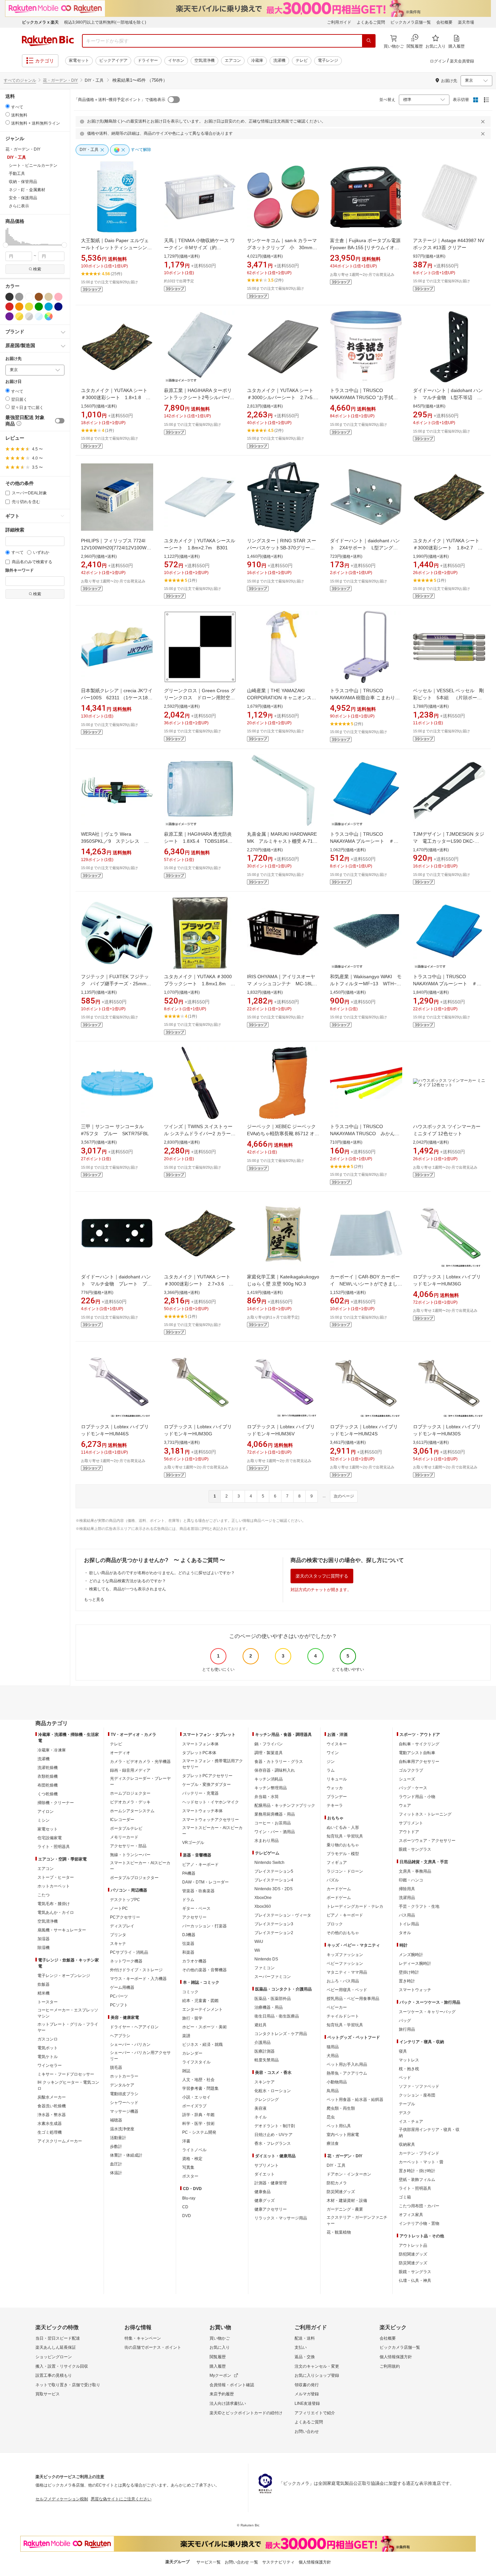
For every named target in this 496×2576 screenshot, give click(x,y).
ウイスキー (337, 1744)
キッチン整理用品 (271, 1788)
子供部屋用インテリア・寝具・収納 (429, 2133)
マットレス (409, 2060)
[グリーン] (39, 307)
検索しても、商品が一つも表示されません (128, 1589)
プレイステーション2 (274, 1933)
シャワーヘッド (124, 2103)
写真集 (188, 2167)
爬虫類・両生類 (341, 2108)
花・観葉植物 (339, 2232)
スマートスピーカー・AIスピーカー (140, 1866)
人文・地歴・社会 (198, 2080)
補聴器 (116, 2120)
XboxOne (263, 1898)
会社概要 (444, 22)
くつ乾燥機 (48, 1794)
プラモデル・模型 (343, 1854)
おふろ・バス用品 (343, 1981)
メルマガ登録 (307, 2394)
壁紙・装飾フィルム (417, 2180)
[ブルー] (49, 307)
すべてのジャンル (20, 80)
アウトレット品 (413, 2245)
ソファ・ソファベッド (419, 2086)
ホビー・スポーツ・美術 (204, 2027)
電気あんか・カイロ (56, 1913)
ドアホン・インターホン (349, 2174)
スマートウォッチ (415, 1990)
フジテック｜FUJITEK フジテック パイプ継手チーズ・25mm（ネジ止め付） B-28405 (115, 984)
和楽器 (188, 1952)
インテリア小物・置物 (419, 2223)
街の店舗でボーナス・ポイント (153, 2347)
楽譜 (186, 2036)
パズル (333, 1880)
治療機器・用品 (269, 2007)
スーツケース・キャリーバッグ (427, 2012)
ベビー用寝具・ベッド (347, 1990)
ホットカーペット (54, 1886)
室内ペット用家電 (343, 2135)
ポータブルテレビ (126, 1828)
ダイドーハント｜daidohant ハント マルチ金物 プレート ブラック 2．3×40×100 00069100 (116, 1284)
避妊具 (260, 2025)
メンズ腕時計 (411, 1955)
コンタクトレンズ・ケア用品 (281, 2034)
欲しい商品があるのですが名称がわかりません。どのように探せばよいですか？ (162, 1573)
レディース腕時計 (415, 1963)
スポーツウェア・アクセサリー (427, 1841)
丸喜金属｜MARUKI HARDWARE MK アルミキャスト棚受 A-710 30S (282, 841)
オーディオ (120, 1753)
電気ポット (48, 2048)
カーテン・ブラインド (419, 2153)
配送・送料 (305, 2338)
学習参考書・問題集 (200, 2088)
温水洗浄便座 (122, 2129)
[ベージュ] (49, 297)
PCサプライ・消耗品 (129, 1952)
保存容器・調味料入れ (275, 1770)
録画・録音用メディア (130, 1770)
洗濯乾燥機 (48, 1768)
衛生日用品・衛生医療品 (277, 2016)
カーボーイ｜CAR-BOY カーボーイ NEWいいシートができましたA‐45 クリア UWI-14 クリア (366, 1284)
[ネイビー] (58, 307)
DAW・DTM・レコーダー (205, 1882)
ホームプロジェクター (130, 1793)
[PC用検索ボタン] (369, 41)
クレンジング (267, 2100)
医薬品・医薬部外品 (273, 1999)
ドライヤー (148, 60)
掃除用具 (407, 1889)
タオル (405, 1933)
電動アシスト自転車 (417, 1753)
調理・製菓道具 (269, 1753)
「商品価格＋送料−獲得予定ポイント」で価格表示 (120, 100)
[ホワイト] (29, 297)
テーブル (407, 2104)
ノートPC (119, 1908)
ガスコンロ (48, 2039)
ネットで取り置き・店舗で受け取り (68, 2385)
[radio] (8, 106)
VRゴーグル (193, 1843)
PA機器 (189, 1873)
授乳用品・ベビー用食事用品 (353, 1999)
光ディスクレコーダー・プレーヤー (140, 1781)
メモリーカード (124, 1837)
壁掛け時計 (409, 1972)
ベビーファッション (345, 1963)
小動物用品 (337, 2082)
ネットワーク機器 (126, 1961)
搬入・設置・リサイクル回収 (62, 2366)
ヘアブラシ (120, 2036)
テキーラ (335, 1805)
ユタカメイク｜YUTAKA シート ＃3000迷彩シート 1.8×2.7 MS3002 (449, 548)
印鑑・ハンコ (411, 1880)
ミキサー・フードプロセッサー (66, 2074)
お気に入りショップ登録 (317, 2375)
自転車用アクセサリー (419, 1762)
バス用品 (407, 1915)
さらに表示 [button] (19, 206)
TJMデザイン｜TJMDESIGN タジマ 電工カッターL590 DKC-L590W (449, 841)
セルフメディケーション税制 (62, 2499)
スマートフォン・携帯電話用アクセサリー (213, 1764)
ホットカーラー (124, 2076)
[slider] (6, 245)
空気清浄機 (204, 60)
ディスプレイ (122, 1926)
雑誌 (186, 2071)
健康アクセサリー (271, 2209)
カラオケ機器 (194, 1961)
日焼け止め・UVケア (273, 2135)
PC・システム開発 (199, 2132)
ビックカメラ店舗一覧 (411, 22)
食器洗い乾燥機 (52, 2106)
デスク (405, 2113)
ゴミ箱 (405, 2197)
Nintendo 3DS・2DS (273, 1889)
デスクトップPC (125, 1900)
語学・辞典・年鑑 (198, 2115)
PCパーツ (119, 1996)
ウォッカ (335, 1788)
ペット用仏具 (339, 2126)
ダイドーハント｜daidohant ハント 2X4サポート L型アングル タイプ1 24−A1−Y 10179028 (366, 548)
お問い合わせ (307, 2431)
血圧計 (116, 2164)
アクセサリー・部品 (128, 1846)
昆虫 (331, 2117)
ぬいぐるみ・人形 (343, 1827)
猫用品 (333, 2047)
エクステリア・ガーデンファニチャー (357, 2220)
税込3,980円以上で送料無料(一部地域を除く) (105, 22)
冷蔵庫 (257, 60)
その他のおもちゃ (343, 1933)
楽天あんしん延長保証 (56, 2347)
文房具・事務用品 (415, 1871)
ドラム (188, 1900)
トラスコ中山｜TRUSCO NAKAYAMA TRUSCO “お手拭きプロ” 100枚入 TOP (364, 397)
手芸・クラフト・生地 (419, 1906)
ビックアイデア (113, 60)
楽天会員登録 (462, 61)
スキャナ (118, 1944)
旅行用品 (407, 2029)
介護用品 (263, 2042)
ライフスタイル (196, 2062)
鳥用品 (333, 2091)
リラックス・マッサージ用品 (281, 2218)
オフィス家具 (411, 2215)
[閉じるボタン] (484, 122)
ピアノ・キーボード (200, 1865)
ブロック (335, 1924)
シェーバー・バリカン (130, 2045)
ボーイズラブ (194, 2106)
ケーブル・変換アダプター (206, 1785)
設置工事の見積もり (54, 2375)
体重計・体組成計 (126, 2155)
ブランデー (337, 1797)
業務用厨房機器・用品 (275, 1814)
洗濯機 (279, 60)
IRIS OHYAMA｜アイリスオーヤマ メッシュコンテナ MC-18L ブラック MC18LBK (282, 984)
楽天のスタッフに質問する (322, 1576)
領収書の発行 (307, 2385)
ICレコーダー (122, 1820)
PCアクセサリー (125, 1917)
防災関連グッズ (341, 2192)
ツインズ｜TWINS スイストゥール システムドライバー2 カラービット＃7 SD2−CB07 (200, 1134)
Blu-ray (189, 2198)
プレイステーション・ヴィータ (283, 1915)
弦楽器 (188, 1944)
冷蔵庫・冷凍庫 (52, 1750)
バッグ (405, 2021)
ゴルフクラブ (411, 1770)
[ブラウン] (39, 297)
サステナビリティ (278, 2562)
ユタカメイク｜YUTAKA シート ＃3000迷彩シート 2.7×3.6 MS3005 (200, 1284)
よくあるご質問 (371, 22)
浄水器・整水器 (52, 2115)
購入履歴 (218, 2366)
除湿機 (44, 1948)
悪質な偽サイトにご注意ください (121, 2499)
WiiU (259, 1942)
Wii (257, 1950)
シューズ (407, 1779)
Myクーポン (220, 2375)
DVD (187, 2216)
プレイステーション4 (274, 1880)
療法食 (333, 2143)
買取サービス (48, 2394)
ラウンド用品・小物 (417, 1797)
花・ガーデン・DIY (60, 80)
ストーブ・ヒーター (56, 1877)
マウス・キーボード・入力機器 (138, 1979)
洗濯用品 (407, 1898)
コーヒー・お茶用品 (273, 1823)
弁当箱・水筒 (267, 1797)
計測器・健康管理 (271, 2183)
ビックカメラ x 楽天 (40, 22)
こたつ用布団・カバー (419, 2206)
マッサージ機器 (124, 2111)
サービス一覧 (209, 2562)
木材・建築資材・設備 (347, 2201)
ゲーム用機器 (122, 1987)
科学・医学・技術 (198, 2124)
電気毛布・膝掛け (54, 1904)
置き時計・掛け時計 (417, 2171)
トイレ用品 (409, 1924)
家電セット (79, 60)
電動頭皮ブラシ (124, 2094)
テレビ (302, 60)
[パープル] (9, 316)
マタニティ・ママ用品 (347, 1972)
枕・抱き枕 (409, 2069)
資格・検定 (192, 2159)
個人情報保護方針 (396, 2357)
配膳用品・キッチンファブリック (285, 1805)
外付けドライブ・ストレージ (136, 1970)
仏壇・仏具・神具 (415, 2281)
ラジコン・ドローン (345, 1871)
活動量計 (118, 2138)
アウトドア (409, 1832)
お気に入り (220, 2347)
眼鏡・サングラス (415, 1849)
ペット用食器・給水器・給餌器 (355, 2100)
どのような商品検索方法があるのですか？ (128, 1581)
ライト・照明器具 (54, 1847)
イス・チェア (411, 2122)
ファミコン (265, 1968)
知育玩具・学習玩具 (345, 1836)
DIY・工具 (336, 2165)
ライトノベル (194, 2150)
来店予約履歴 (222, 2394)
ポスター (190, 2176)
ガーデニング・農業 (345, 2209)
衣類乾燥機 (48, 1776)
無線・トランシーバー (130, 1855)
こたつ (44, 1895)
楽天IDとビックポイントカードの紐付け (246, 2413)
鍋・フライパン (269, 1744)
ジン (331, 1762)
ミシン (44, 1820)
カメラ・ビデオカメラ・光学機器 (140, 1762)
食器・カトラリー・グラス (279, 1762)
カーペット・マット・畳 (421, 2162)
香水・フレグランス (273, 2143)
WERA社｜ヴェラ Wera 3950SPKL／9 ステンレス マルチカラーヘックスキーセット (115, 841)
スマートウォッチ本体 (202, 1811)
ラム (331, 1770)
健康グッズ (265, 2201)
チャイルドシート (343, 2016)
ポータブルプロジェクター (134, 1878)
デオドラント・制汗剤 (275, 2126)
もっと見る (94, 1599)
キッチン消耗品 (269, 1779)
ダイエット (265, 2174)
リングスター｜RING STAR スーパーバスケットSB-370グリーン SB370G (283, 548)
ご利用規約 (390, 2366)
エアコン (233, 60)
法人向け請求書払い (228, 2403)
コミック (190, 1992)
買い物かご (220, 2338)
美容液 (260, 2108)
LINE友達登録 (307, 2403)
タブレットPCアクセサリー (207, 1776)
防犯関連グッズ (413, 2254)
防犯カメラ (337, 2183)
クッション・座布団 (417, 2095)
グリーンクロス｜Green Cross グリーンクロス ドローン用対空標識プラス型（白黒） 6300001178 (200, 698)
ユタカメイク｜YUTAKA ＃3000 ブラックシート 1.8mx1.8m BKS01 (200, 984)
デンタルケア (122, 2085)
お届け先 (13, 359)
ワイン (333, 1753)
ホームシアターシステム (132, 1811)
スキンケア (265, 2082)
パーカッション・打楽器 (204, 1926)
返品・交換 (305, 2357)
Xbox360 (263, 1906)
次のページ (344, 1496)
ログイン (438, 61)
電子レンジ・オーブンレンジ (64, 1976)
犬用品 (333, 2056)
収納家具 (407, 2144)
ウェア (405, 1805)
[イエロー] (29, 307)
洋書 (186, 2141)
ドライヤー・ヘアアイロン (134, 2027)
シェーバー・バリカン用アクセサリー (140, 2056)
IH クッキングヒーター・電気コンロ (68, 2085)
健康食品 (263, 2192)
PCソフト (119, 2005)
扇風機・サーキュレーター (62, 1930)
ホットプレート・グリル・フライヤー (68, 2027)
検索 (37, 269)
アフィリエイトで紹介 (315, 2413)
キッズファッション (345, 1955)
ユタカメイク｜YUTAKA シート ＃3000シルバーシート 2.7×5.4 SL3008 (284, 397)
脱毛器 (116, 2067)
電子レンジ (328, 60)
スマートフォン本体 (200, 1744)
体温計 (116, 2173)
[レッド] (9, 307)
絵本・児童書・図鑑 (200, 2001)
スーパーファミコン (273, 1977)
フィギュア (337, 1863)
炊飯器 (44, 1984)
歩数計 (116, 2146)
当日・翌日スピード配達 (58, 2338)
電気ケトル (48, 2057)
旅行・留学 (192, 2018)
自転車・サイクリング (419, 1744)
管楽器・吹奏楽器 (198, 1891)
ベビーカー (337, 2007)
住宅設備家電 (50, 1838)
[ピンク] (58, 297)
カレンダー (192, 2053)
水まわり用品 (267, 1841)
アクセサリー (194, 1917)
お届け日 (13, 382)
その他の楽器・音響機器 (204, 1970)
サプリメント (267, 2165)
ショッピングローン (54, 2357)
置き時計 (407, 1981)
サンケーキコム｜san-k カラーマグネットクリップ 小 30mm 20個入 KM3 (282, 248)
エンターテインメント (202, 2009)
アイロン (46, 1812)
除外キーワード (20, 570)
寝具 (403, 2051)
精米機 (44, 1993)
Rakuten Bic (48, 41)
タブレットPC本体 (199, 1753)
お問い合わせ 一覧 (241, 2562)
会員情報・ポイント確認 (232, 2385)
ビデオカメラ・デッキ (130, 1802)
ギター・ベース (196, 1908)
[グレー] (19, 297)
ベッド (405, 2078)
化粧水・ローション (273, 2091)
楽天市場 (466, 22)
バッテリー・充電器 (200, 1793)
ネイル (260, 2117)
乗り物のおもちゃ (343, 1845)
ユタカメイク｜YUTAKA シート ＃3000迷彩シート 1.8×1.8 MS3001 (117, 397)
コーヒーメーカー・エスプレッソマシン (68, 2013)
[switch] (60, 421)
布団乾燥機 (48, 1785)
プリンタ (118, 1935)
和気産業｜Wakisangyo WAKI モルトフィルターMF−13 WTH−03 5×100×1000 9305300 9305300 (368, 984)
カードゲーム (339, 1889)
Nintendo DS (266, 1959)
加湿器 (44, 1939)
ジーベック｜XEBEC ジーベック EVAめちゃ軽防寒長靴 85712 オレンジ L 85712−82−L (283, 1134)
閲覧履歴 (218, 2357)
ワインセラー (50, 2065)
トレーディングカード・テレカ (355, 1906)
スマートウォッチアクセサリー (211, 1820)
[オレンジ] (19, 307)
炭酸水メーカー (52, 2097)
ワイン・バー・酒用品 (275, 1832)
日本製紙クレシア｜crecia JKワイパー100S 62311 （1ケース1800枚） (117, 698)
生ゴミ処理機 (50, 2132)
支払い (301, 2347)
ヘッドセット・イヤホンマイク (211, 1802)
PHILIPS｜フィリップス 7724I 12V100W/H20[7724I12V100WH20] (117, 548)
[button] (6, 236)
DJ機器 (189, 1935)
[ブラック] (9, 297)
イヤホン (176, 60)
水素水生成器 (50, 2124)
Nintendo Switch (269, 1863)
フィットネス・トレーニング (425, 1814)
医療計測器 (265, 2051)
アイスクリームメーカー (60, 2141)
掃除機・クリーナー (56, 1803)
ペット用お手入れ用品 (347, 2064)
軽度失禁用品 (267, 2060)
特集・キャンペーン (143, 2338)
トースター (48, 2002)
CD (185, 2207)
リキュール (337, 1779)
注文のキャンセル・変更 (317, 2366)
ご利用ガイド (339, 22)
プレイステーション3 (274, 1924)
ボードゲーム (339, 1898)
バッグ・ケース (413, 1788)
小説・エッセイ (196, 2097)
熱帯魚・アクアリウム (347, 2073)
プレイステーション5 (274, 1871)
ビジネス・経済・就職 (202, 2045)
